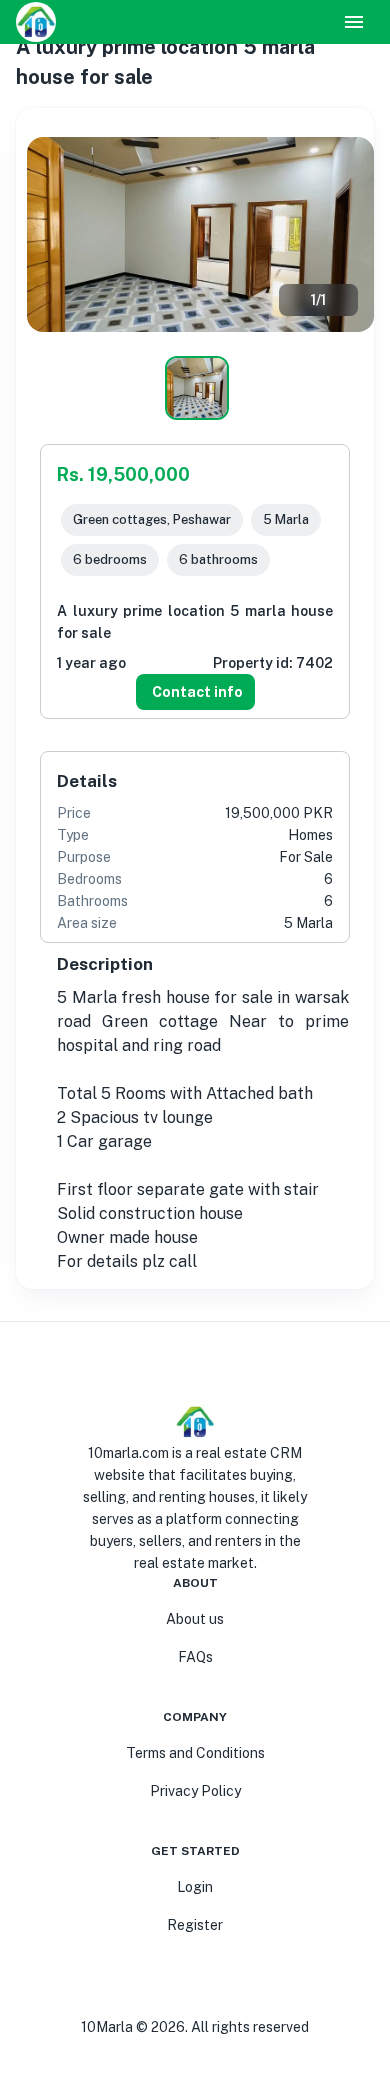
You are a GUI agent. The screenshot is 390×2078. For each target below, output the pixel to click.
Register (195, 1925)
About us (195, 1619)
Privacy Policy (195, 1791)
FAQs (195, 1657)
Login (195, 1887)
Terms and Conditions (195, 1753)
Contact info (197, 692)
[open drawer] (354, 22)
